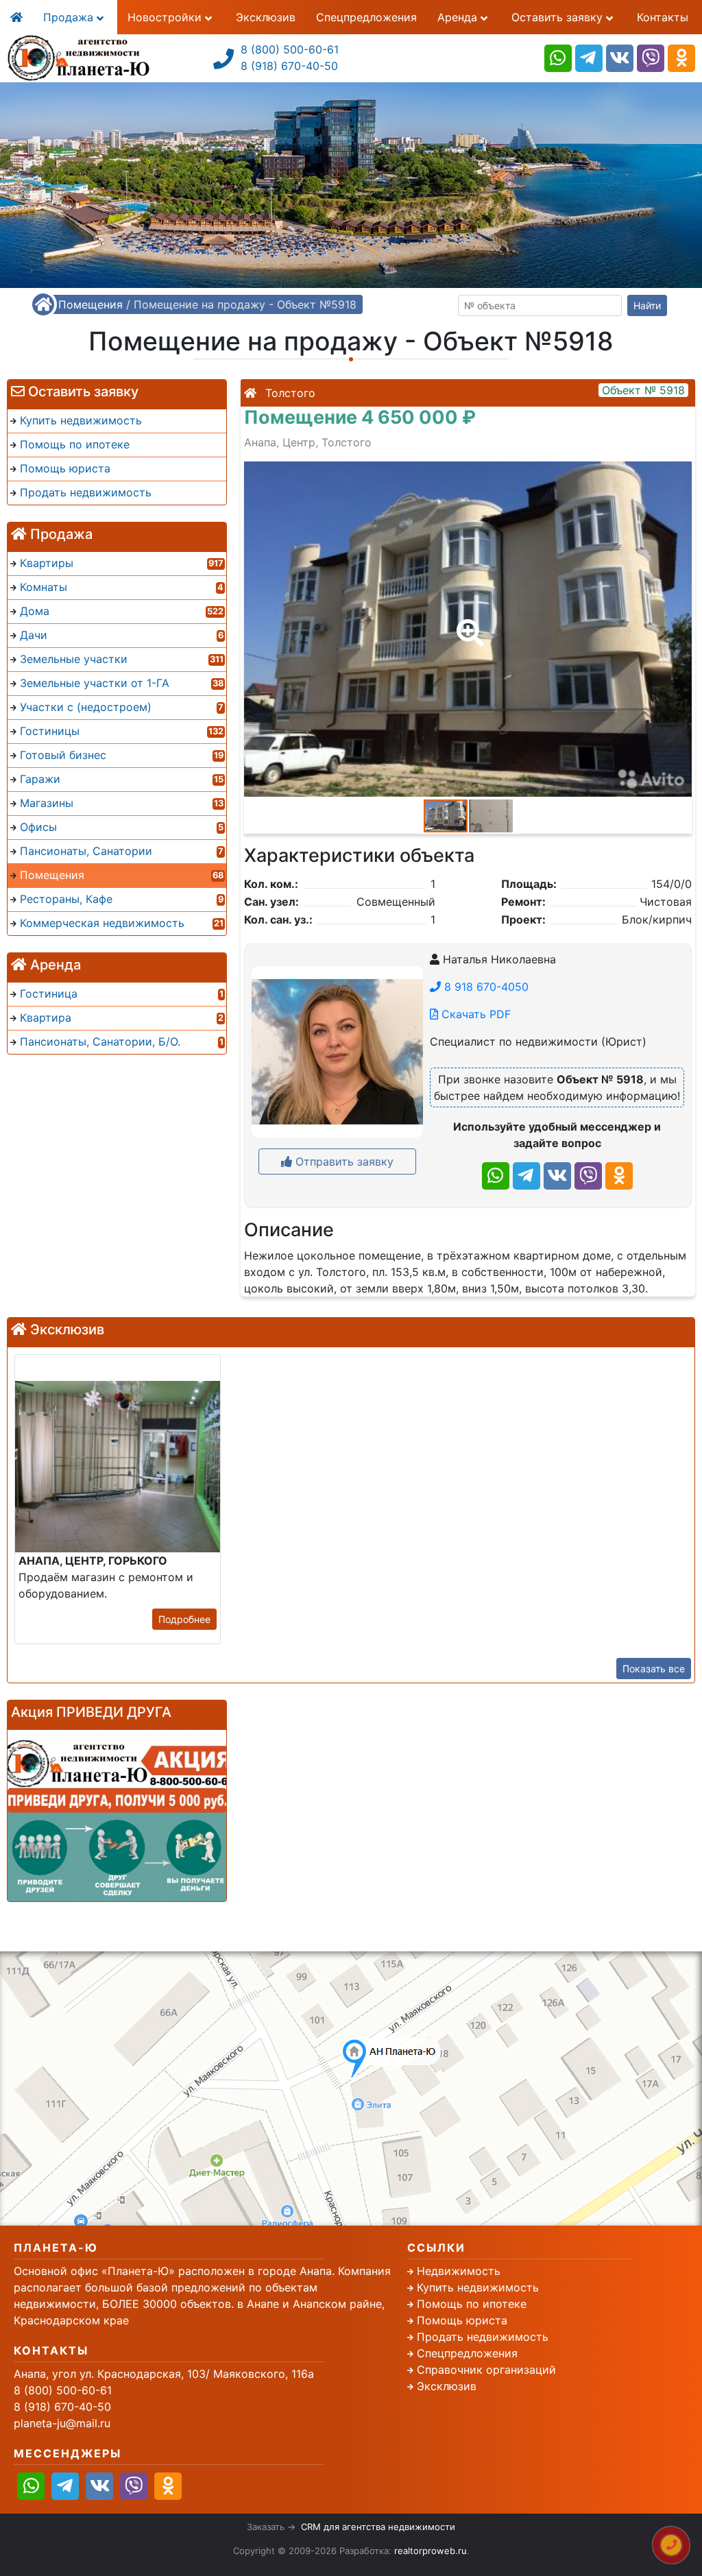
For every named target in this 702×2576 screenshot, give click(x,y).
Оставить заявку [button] (559, 17)
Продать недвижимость (483, 2337)
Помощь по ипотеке (472, 2304)
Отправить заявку (343, 1161)
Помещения (90, 304)
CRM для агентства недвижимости (378, 2527)
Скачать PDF (474, 1014)
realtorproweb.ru (431, 2551)
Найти (647, 305)
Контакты (663, 17)
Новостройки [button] (166, 17)
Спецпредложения (366, 17)
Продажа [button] (70, 17)
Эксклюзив (266, 17)
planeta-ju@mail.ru (62, 2423)
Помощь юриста (462, 2320)
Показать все (654, 1669)
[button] (468, 623)
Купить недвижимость (478, 2287)
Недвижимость (459, 2271)
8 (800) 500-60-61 (290, 49)
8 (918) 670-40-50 (289, 66)
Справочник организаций (486, 2370)
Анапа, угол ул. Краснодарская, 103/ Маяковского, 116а (164, 2374)
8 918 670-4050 (485, 987)
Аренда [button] (459, 17)
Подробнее (184, 1619)
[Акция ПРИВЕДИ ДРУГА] (117, 1816)
